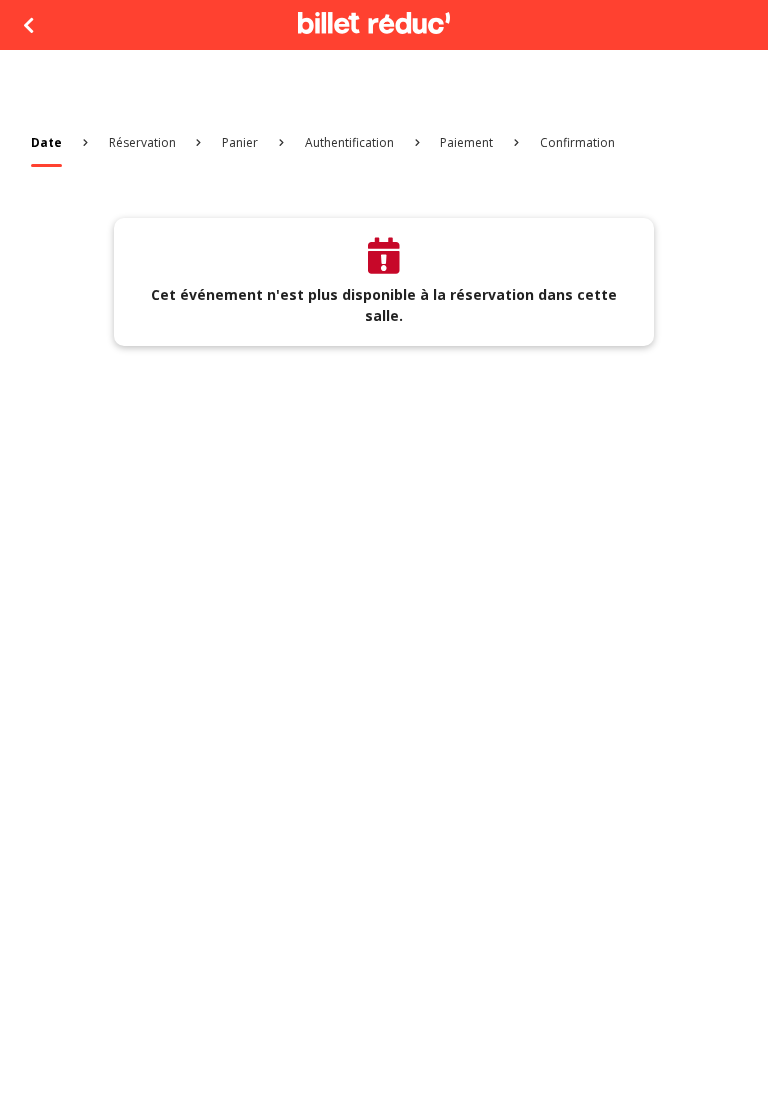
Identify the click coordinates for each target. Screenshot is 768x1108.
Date (46, 142)
